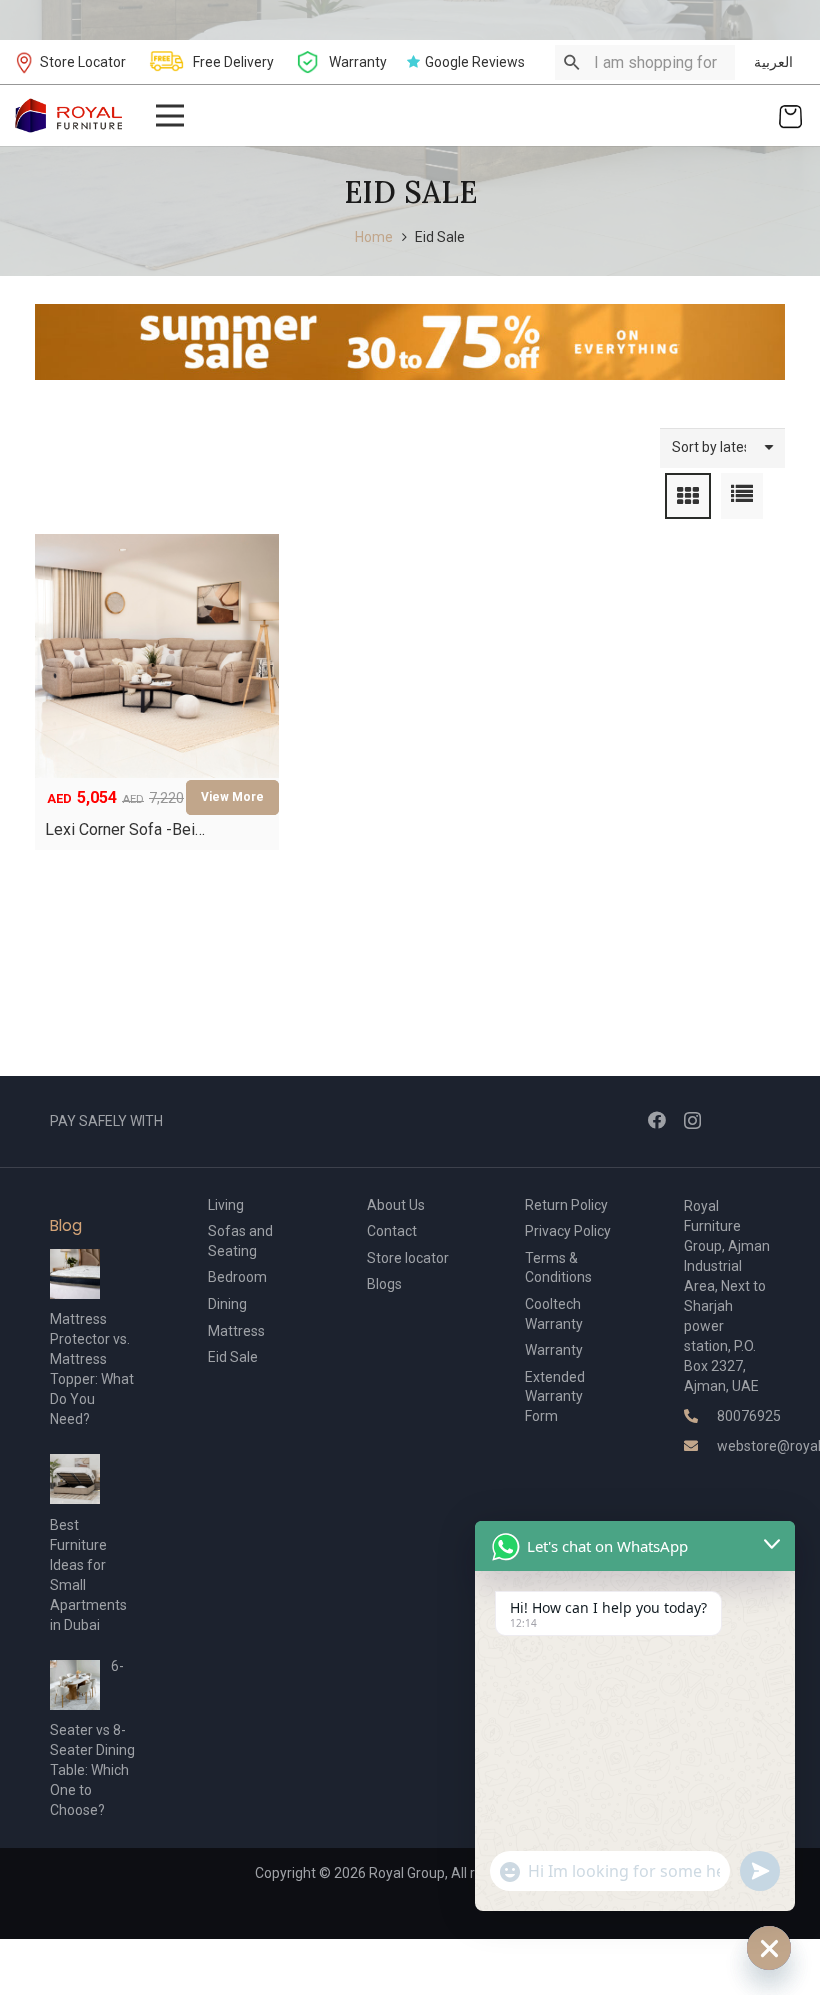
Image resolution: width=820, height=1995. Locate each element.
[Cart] (790, 115)
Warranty (554, 1350)
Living (226, 1205)
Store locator (408, 1258)
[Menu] (169, 116)
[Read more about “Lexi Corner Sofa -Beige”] (232, 797)
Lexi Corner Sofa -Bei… (125, 829)
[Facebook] (657, 1120)
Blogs (384, 1284)
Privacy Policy (568, 1231)
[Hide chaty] (769, 1948)
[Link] (69, 115)
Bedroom (237, 1277)
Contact (392, 1231)
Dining (227, 1304)
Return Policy (566, 1205)
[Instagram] (692, 1121)
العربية (773, 62)
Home (374, 237)
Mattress (236, 1331)
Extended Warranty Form (555, 1396)
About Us (396, 1205)
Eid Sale (233, 1357)
